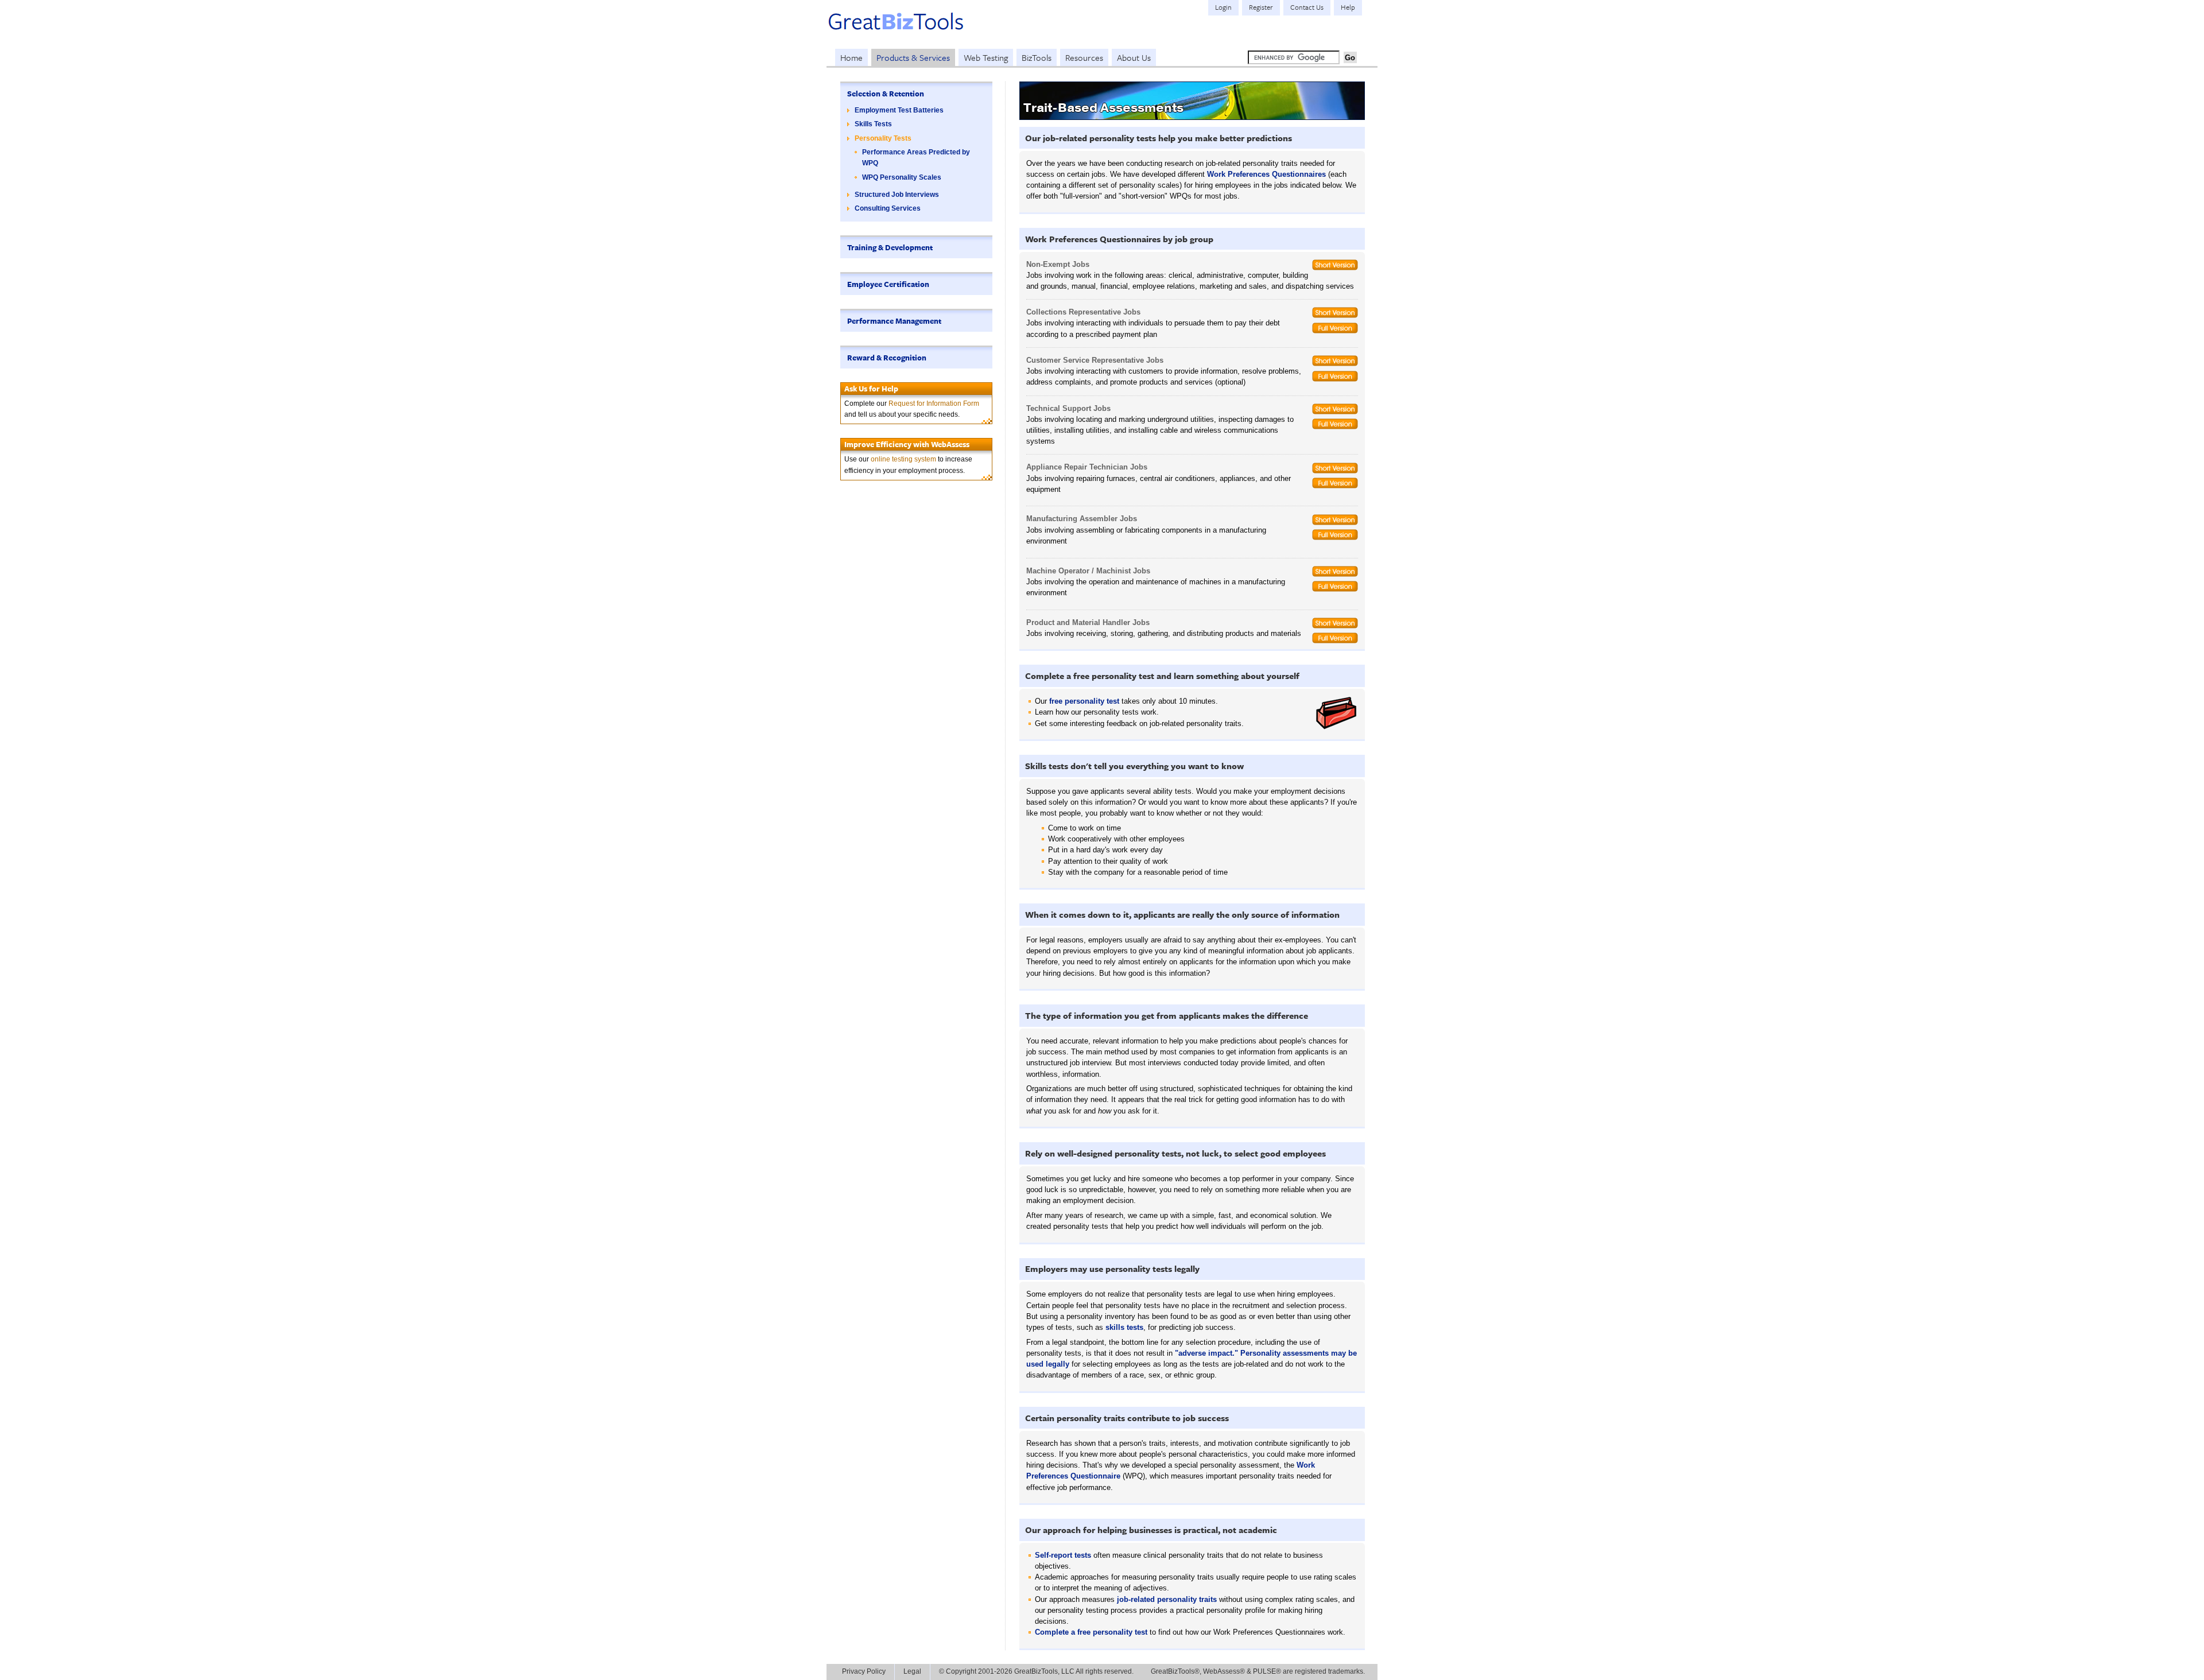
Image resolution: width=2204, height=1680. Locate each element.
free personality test (1084, 701)
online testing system (903, 459)
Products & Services (913, 57)
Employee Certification (888, 284)
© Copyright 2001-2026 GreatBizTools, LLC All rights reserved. (1036, 1671)
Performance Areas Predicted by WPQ (916, 158)
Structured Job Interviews (897, 195)
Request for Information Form (934, 403)
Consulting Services (888, 208)
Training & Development (890, 247)
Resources (1084, 57)
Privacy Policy (864, 1671)
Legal (912, 1671)
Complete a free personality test (1091, 1632)
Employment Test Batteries (899, 110)
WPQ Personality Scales (902, 177)
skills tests (1124, 1327)
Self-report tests (1063, 1555)
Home (851, 57)
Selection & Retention (886, 94)
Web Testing (986, 57)
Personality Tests (883, 138)
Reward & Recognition (887, 358)
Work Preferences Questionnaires (1266, 174)
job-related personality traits (1167, 1599)
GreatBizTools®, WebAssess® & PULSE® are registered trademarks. (1258, 1671)
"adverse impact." (1206, 1353)
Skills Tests (873, 124)
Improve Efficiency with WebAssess (907, 444)
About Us (1134, 57)
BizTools (1037, 57)
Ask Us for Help (871, 389)
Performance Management (894, 321)
